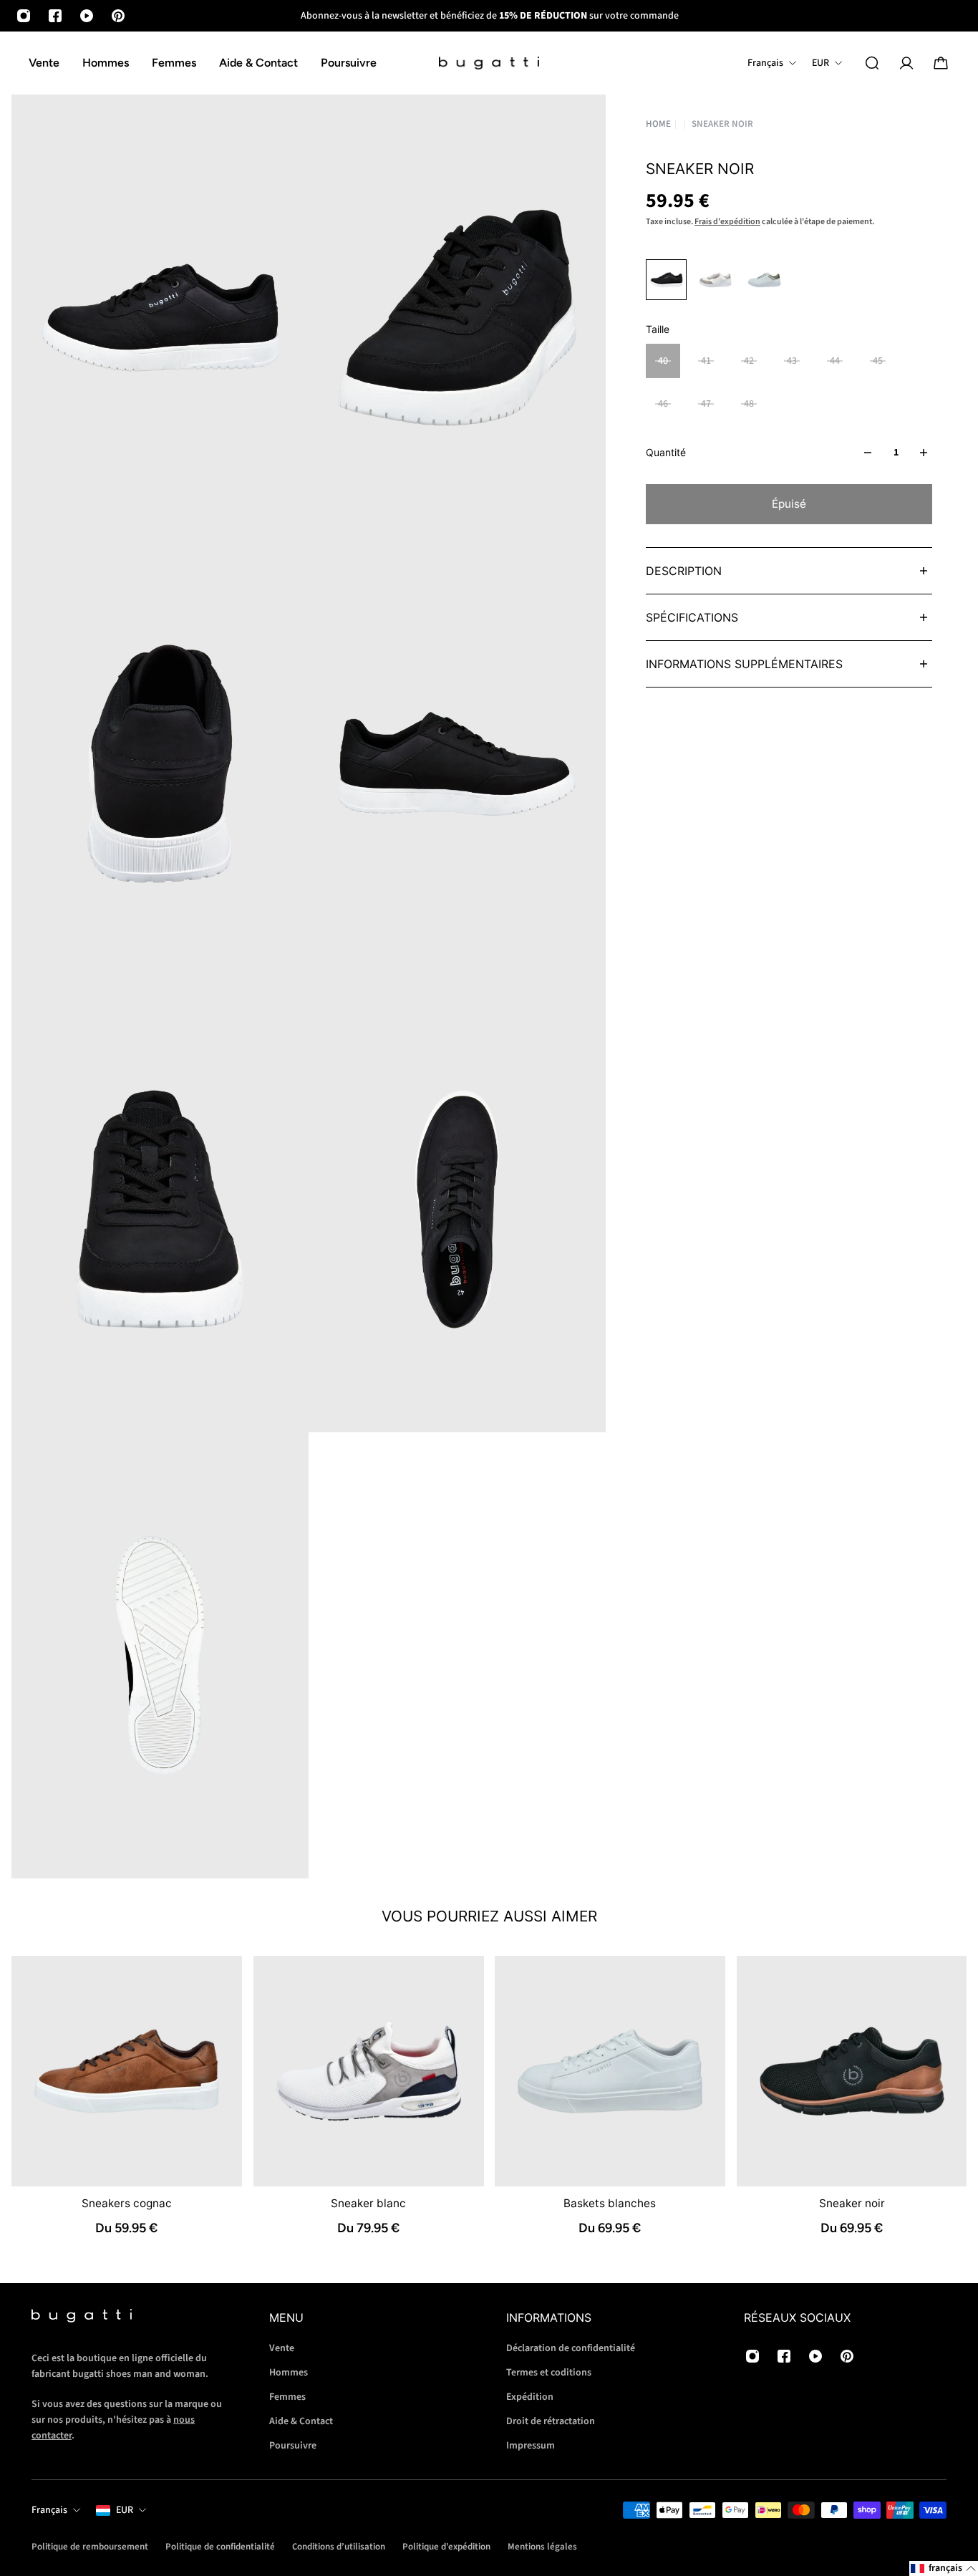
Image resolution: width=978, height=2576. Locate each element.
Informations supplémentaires (744, 664)
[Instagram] (24, 16)
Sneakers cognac (127, 2203)
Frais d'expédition (727, 222)
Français (49, 2510)
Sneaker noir (851, 2203)
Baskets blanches (610, 2203)
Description (684, 571)
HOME (658, 124)
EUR (125, 2510)
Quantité (666, 452)
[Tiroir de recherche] (872, 63)
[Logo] (489, 63)
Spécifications (692, 617)
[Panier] (941, 63)
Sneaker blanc (368, 2203)
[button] (944, 2568)
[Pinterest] (118, 16)
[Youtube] (87, 16)
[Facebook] (55, 16)
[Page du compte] (906, 63)
